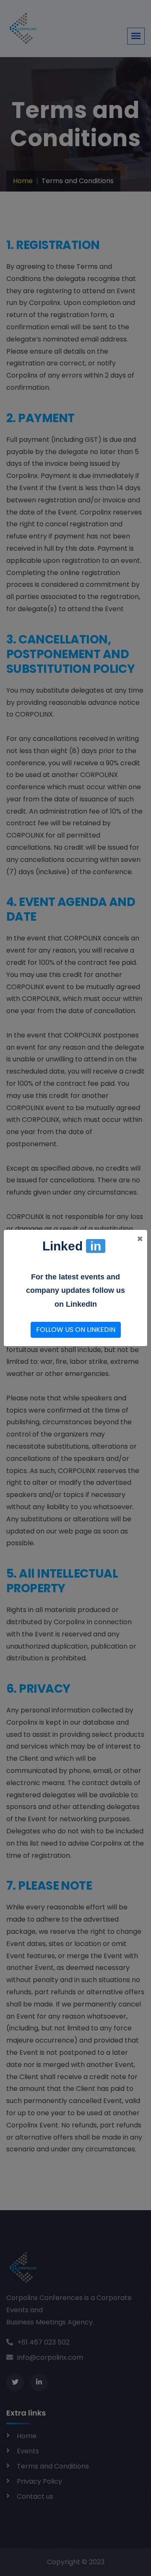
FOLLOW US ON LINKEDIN (76, 1330)
